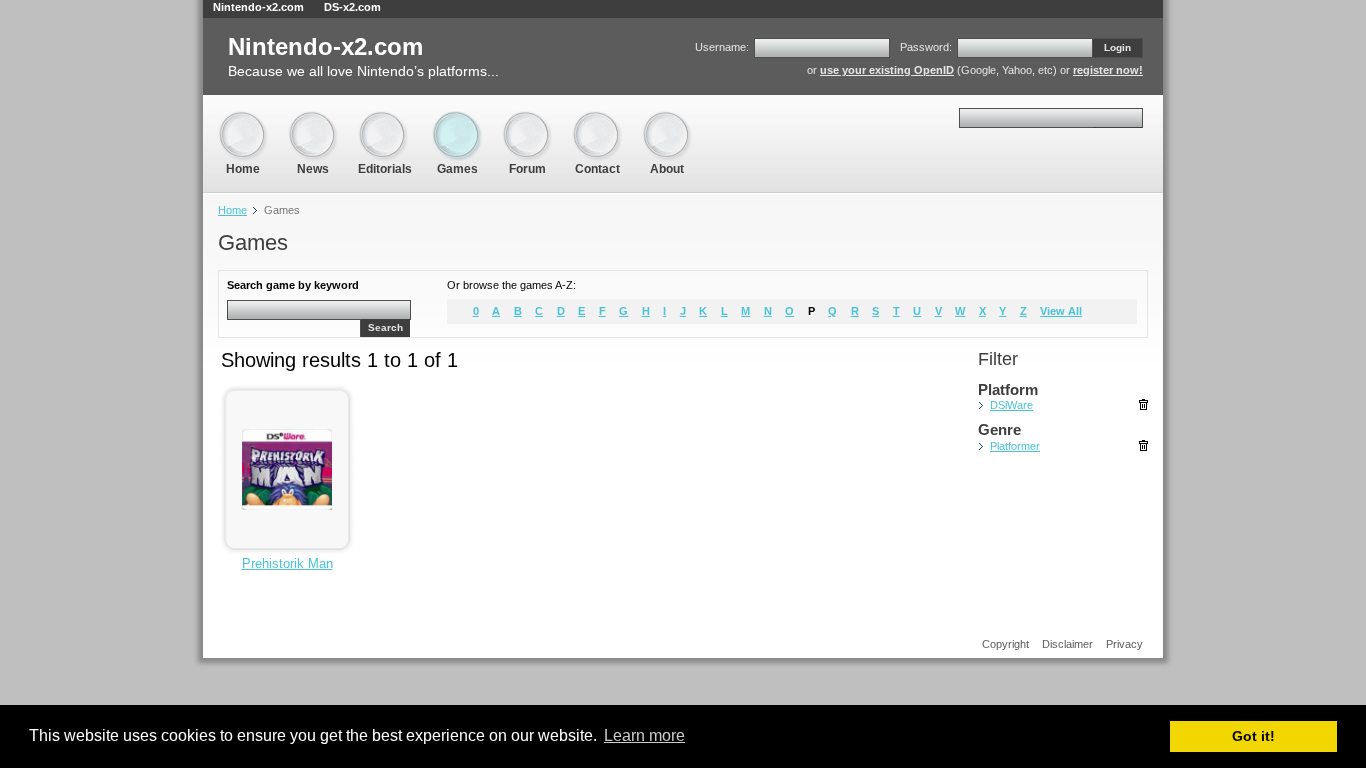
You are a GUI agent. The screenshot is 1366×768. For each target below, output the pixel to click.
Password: (926, 47)
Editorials (385, 119)
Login (1117, 47)
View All (1061, 311)
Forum (527, 119)
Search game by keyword (293, 285)
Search (385, 327)
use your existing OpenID (887, 70)
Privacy (1124, 644)
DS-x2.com (352, 7)
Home (243, 119)
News (313, 119)
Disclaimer (1067, 644)
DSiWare (1011, 405)
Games (457, 119)
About (667, 119)
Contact (597, 119)
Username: (722, 47)
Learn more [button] (644, 735)
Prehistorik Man (287, 563)
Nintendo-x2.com (258, 7)
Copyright (1005, 644)
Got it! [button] (1253, 736)
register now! (1108, 70)
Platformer (1015, 446)
